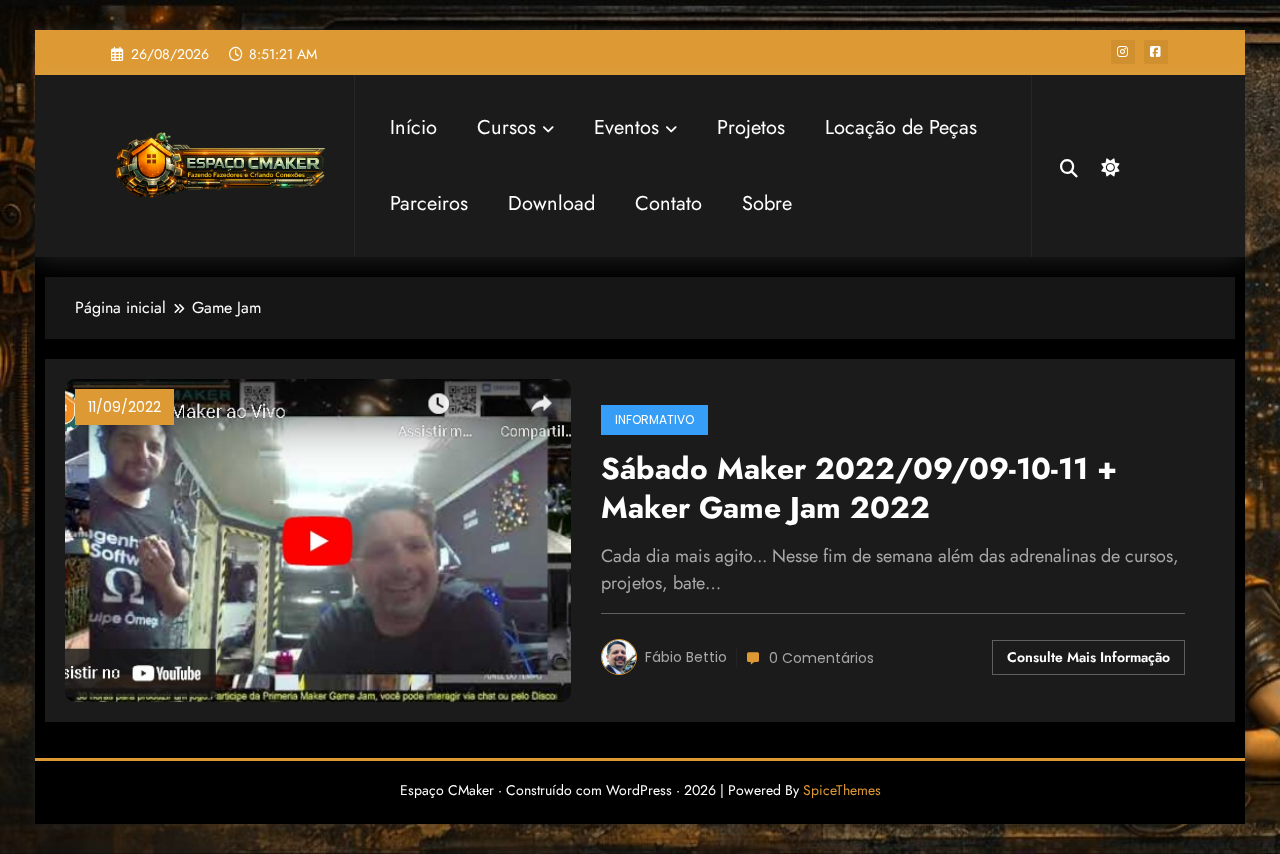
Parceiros (429, 203)
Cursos (506, 127)
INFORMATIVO (654, 419)
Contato (668, 203)
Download (551, 203)
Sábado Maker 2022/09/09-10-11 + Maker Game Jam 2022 (859, 489)
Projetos (751, 127)
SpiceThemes (842, 790)
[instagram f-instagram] (1123, 52)
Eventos (626, 127)
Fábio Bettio (686, 657)
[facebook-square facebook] (1156, 52)
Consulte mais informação (1088, 657)
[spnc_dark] (1108, 165)
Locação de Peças (901, 127)
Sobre (767, 203)
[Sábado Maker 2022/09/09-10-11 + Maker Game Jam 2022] (318, 538)
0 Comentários (821, 658)
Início (413, 127)
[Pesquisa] (1069, 166)
